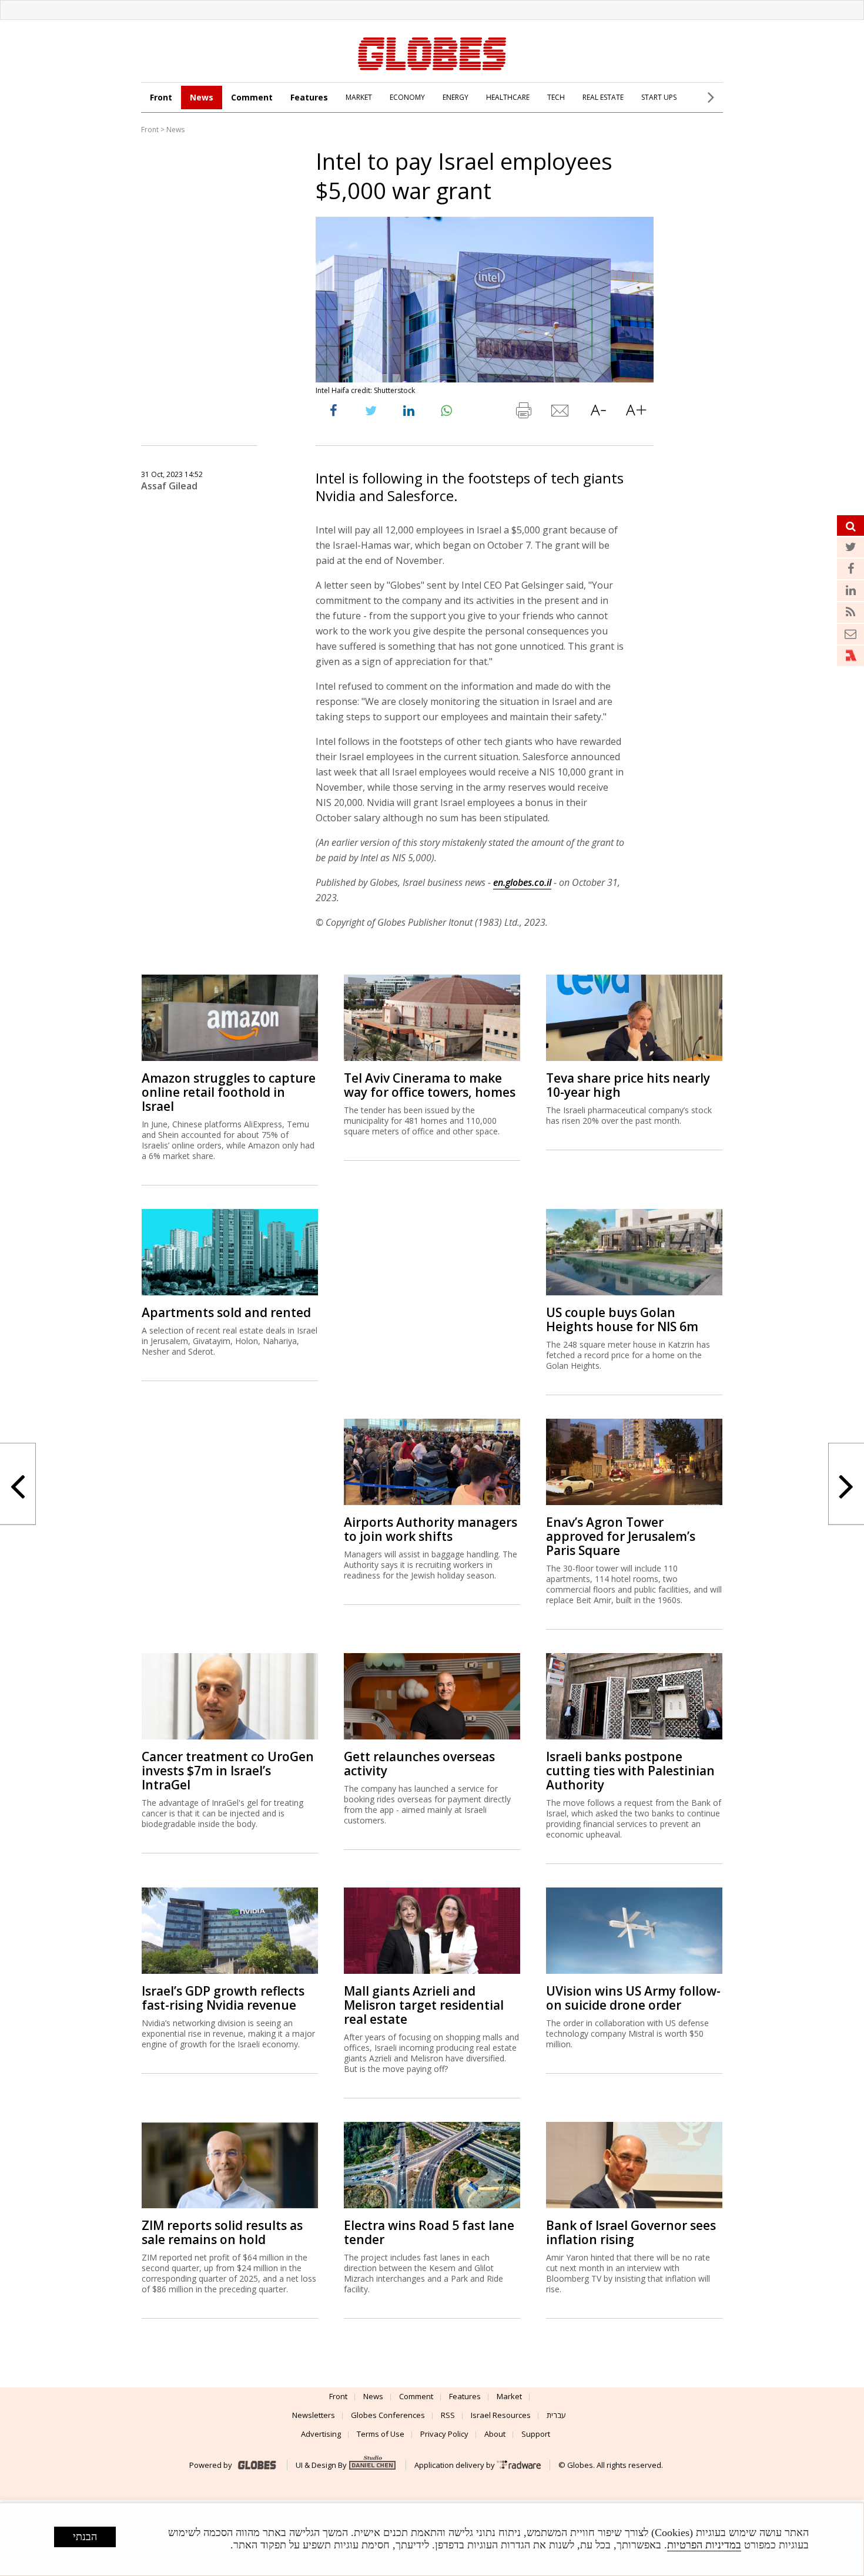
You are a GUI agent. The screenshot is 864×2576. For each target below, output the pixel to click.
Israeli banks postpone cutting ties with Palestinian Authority (630, 1771)
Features (309, 97)
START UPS (659, 97)
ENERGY (456, 97)
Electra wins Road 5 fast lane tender (429, 2232)
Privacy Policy (444, 2434)
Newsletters (314, 2415)
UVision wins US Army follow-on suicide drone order (633, 1998)
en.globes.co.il (522, 882)
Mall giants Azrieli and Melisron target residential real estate (424, 2005)
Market (509, 2396)
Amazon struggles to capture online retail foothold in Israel (229, 1092)
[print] (523, 413)
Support (536, 2434)
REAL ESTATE (603, 97)
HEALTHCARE (508, 97)
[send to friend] (561, 413)
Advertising (321, 2434)
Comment (252, 97)
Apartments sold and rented (226, 1312)
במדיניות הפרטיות (704, 2545)
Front (161, 97)
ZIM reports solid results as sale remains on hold (222, 2232)
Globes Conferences (388, 2415)
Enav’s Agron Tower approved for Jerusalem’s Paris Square (621, 1536)
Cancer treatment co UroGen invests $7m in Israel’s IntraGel (228, 1771)
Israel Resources (501, 2415)
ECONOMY (407, 97)
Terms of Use (381, 2434)
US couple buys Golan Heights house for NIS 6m (622, 1319)
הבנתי (85, 2537)
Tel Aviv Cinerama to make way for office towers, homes (430, 1085)
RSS (448, 2415)
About (495, 2434)
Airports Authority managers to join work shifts (431, 1529)
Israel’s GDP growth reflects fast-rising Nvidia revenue (223, 1998)
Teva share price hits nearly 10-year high (628, 1085)
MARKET (359, 97)
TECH (556, 97)
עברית (556, 2415)
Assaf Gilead (169, 486)
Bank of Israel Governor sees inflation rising (631, 2232)
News (202, 97)
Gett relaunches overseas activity (419, 1764)
